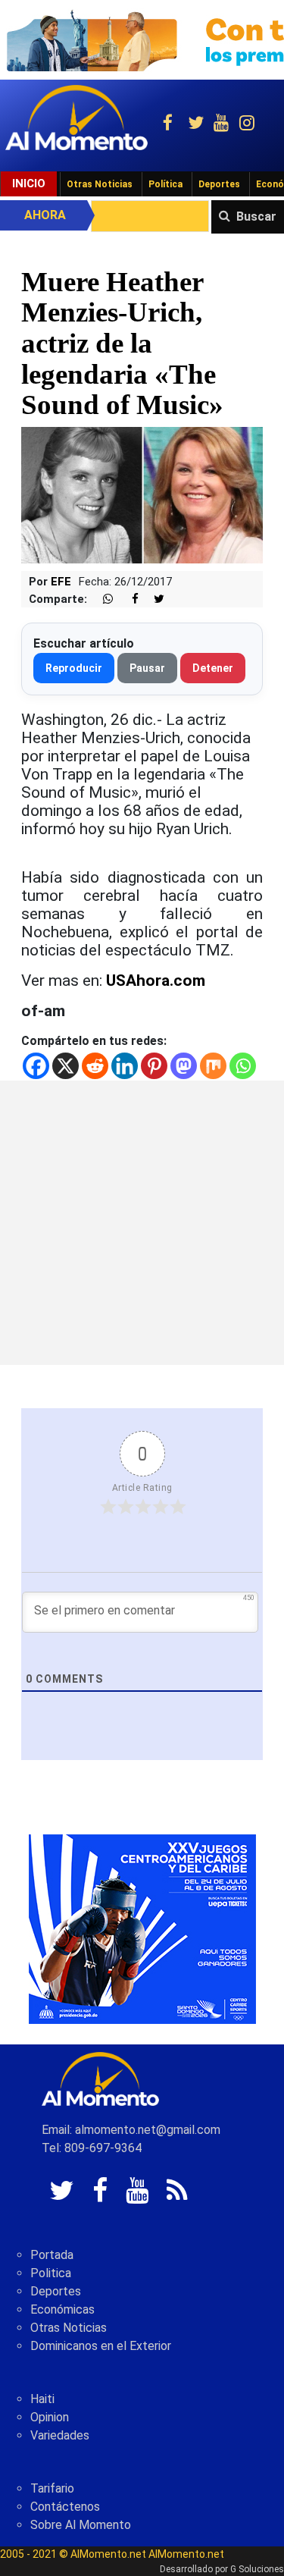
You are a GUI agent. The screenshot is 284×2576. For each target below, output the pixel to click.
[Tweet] (153, 599)
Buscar (256, 216)
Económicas (62, 2309)
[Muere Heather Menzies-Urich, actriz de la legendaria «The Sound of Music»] (142, 494)
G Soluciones (257, 2569)
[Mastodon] (184, 1066)
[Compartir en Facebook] (127, 599)
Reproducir (74, 668)
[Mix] (213, 1066)
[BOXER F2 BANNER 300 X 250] (142, 1928)
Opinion (50, 2417)
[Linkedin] (125, 1066)
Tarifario (52, 2488)
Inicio (29, 184)
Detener (213, 668)
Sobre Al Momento (81, 2525)
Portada (52, 2255)
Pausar (147, 668)
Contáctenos (65, 2507)
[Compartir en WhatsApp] (101, 599)
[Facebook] (36, 1066)
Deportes (219, 184)
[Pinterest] (154, 1066)
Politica (51, 2273)
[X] (66, 1066)
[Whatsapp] (243, 1066)
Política (165, 184)
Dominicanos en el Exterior (101, 2346)
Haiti (42, 2399)
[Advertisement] (142, 1223)
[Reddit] (95, 1066)
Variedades (60, 2435)
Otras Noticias (100, 184)
